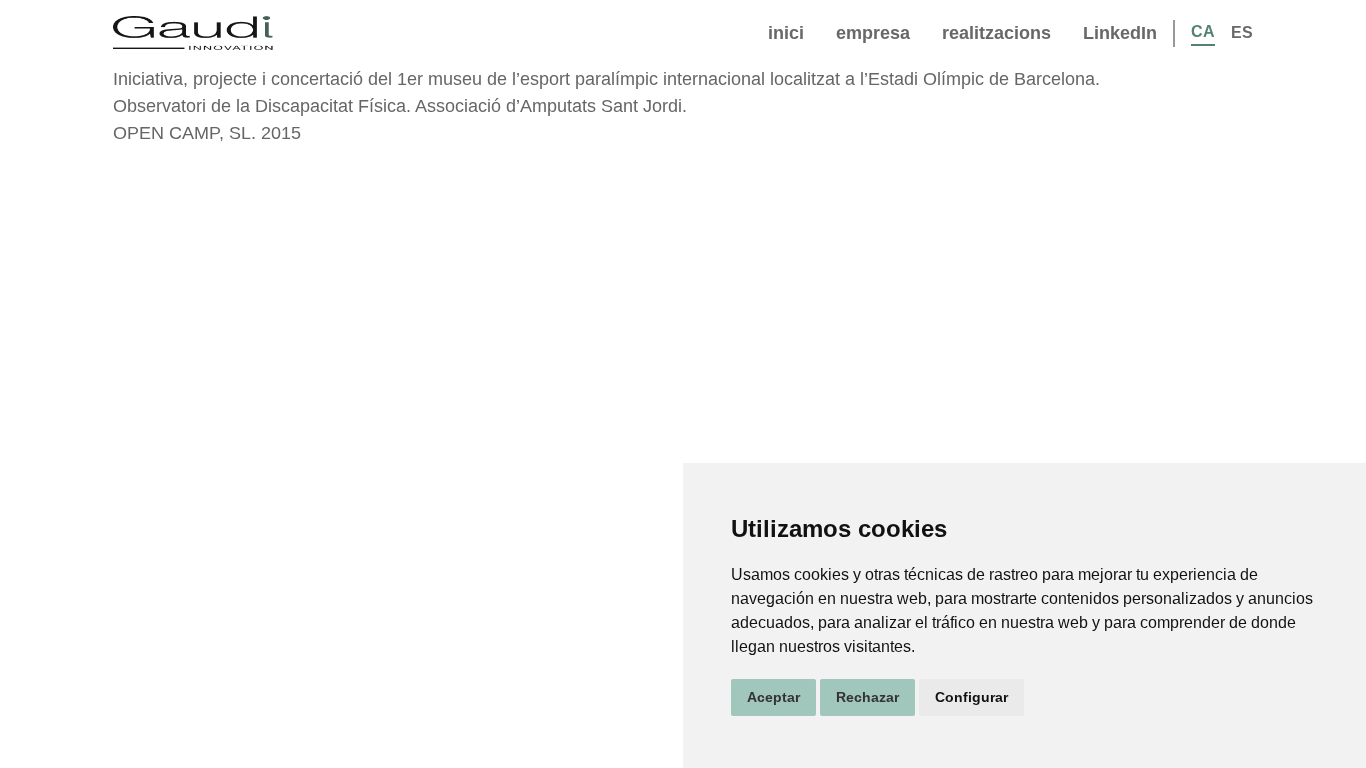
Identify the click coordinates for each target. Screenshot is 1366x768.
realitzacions (996, 33)
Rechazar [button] (867, 697)
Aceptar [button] (773, 697)
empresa (873, 33)
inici (786, 33)
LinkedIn (1120, 33)
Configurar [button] (971, 697)
